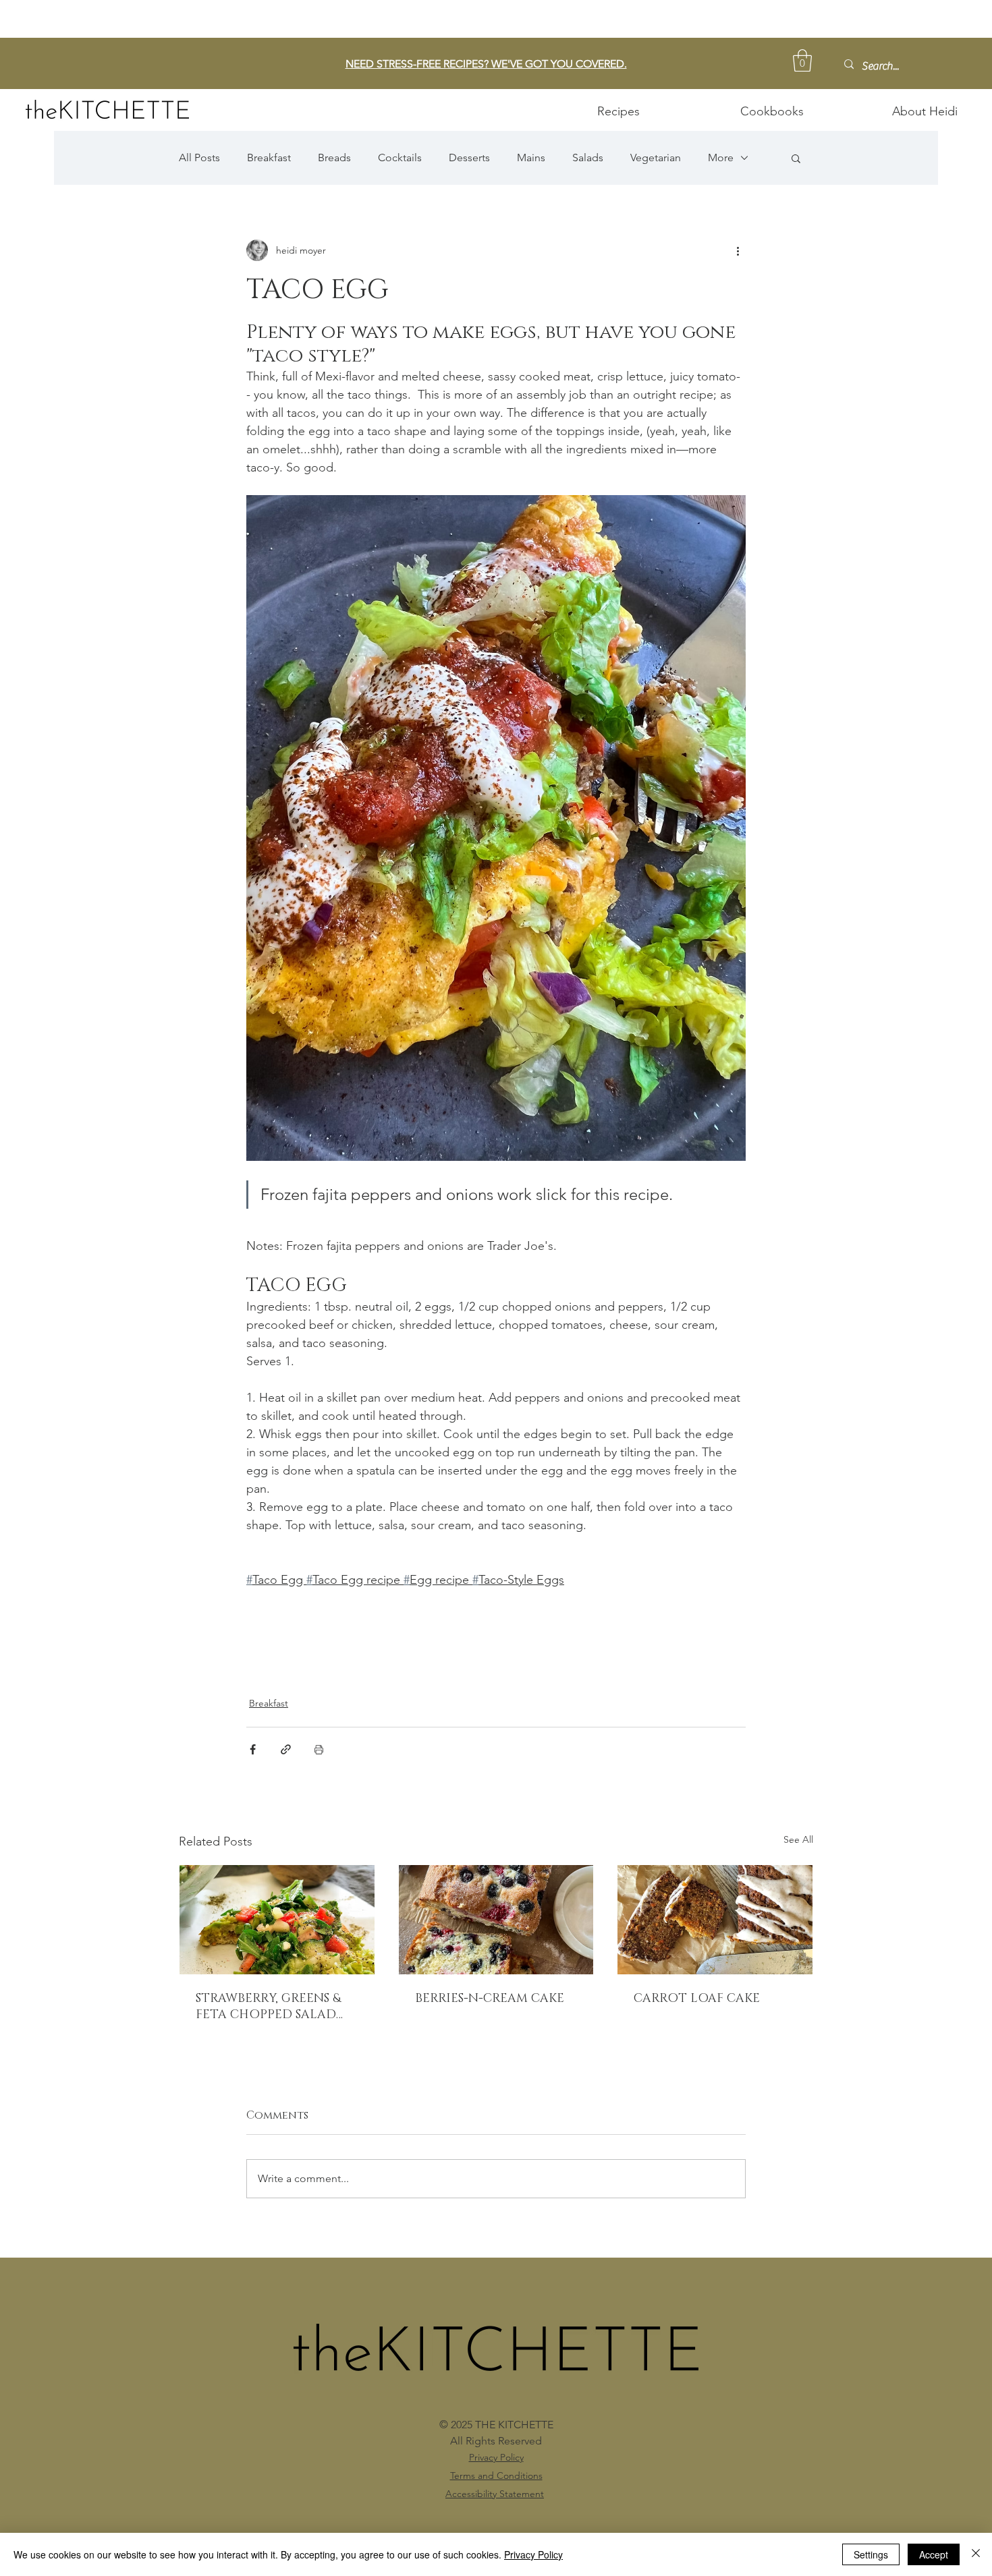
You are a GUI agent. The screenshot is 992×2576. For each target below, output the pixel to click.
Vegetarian (656, 158)
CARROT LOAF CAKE (697, 1999)
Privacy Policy (533, 2554)
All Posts (199, 158)
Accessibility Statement (495, 2494)
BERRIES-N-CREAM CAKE (490, 1999)
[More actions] (738, 250)
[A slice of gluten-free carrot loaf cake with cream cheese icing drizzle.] (715, 1920)
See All (798, 1839)
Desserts (469, 158)
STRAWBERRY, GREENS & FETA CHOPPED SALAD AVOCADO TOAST (268, 2007)
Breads (334, 158)
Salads (588, 158)
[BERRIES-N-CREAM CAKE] (496, 1920)
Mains (531, 158)
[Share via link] (286, 1749)
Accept (934, 2554)
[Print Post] (319, 1749)
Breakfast (269, 158)
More (721, 158)
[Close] (976, 2554)
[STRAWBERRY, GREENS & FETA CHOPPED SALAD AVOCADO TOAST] (277, 1920)
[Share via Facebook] (253, 1749)
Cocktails (400, 158)
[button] (802, 60)
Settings (871, 2554)
